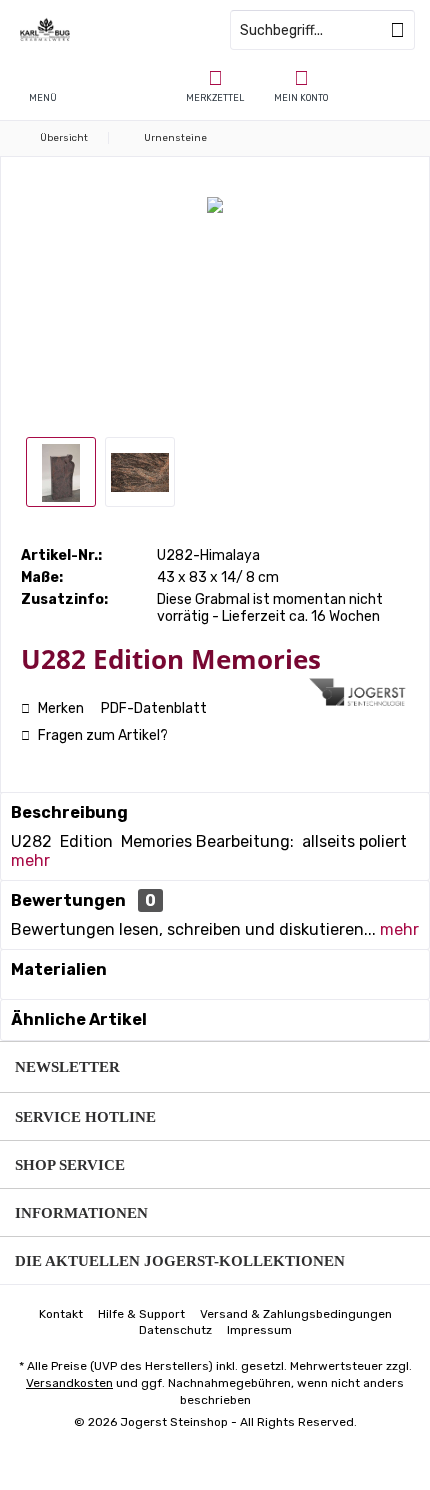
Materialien (59, 969)
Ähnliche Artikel (79, 1019)
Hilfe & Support (141, 1314)
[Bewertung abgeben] (162, 685)
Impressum (259, 1330)
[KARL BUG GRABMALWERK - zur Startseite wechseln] (107, 30)
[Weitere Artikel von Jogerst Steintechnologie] (359, 692)
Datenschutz (175, 1330)
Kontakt (61, 1314)
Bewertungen (68, 900)
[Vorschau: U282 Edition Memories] (61, 472)
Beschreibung (69, 812)
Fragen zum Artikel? (101, 735)
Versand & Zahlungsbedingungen (296, 1314)
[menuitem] (215, 85)
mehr (30, 860)
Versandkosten (69, 1383)
